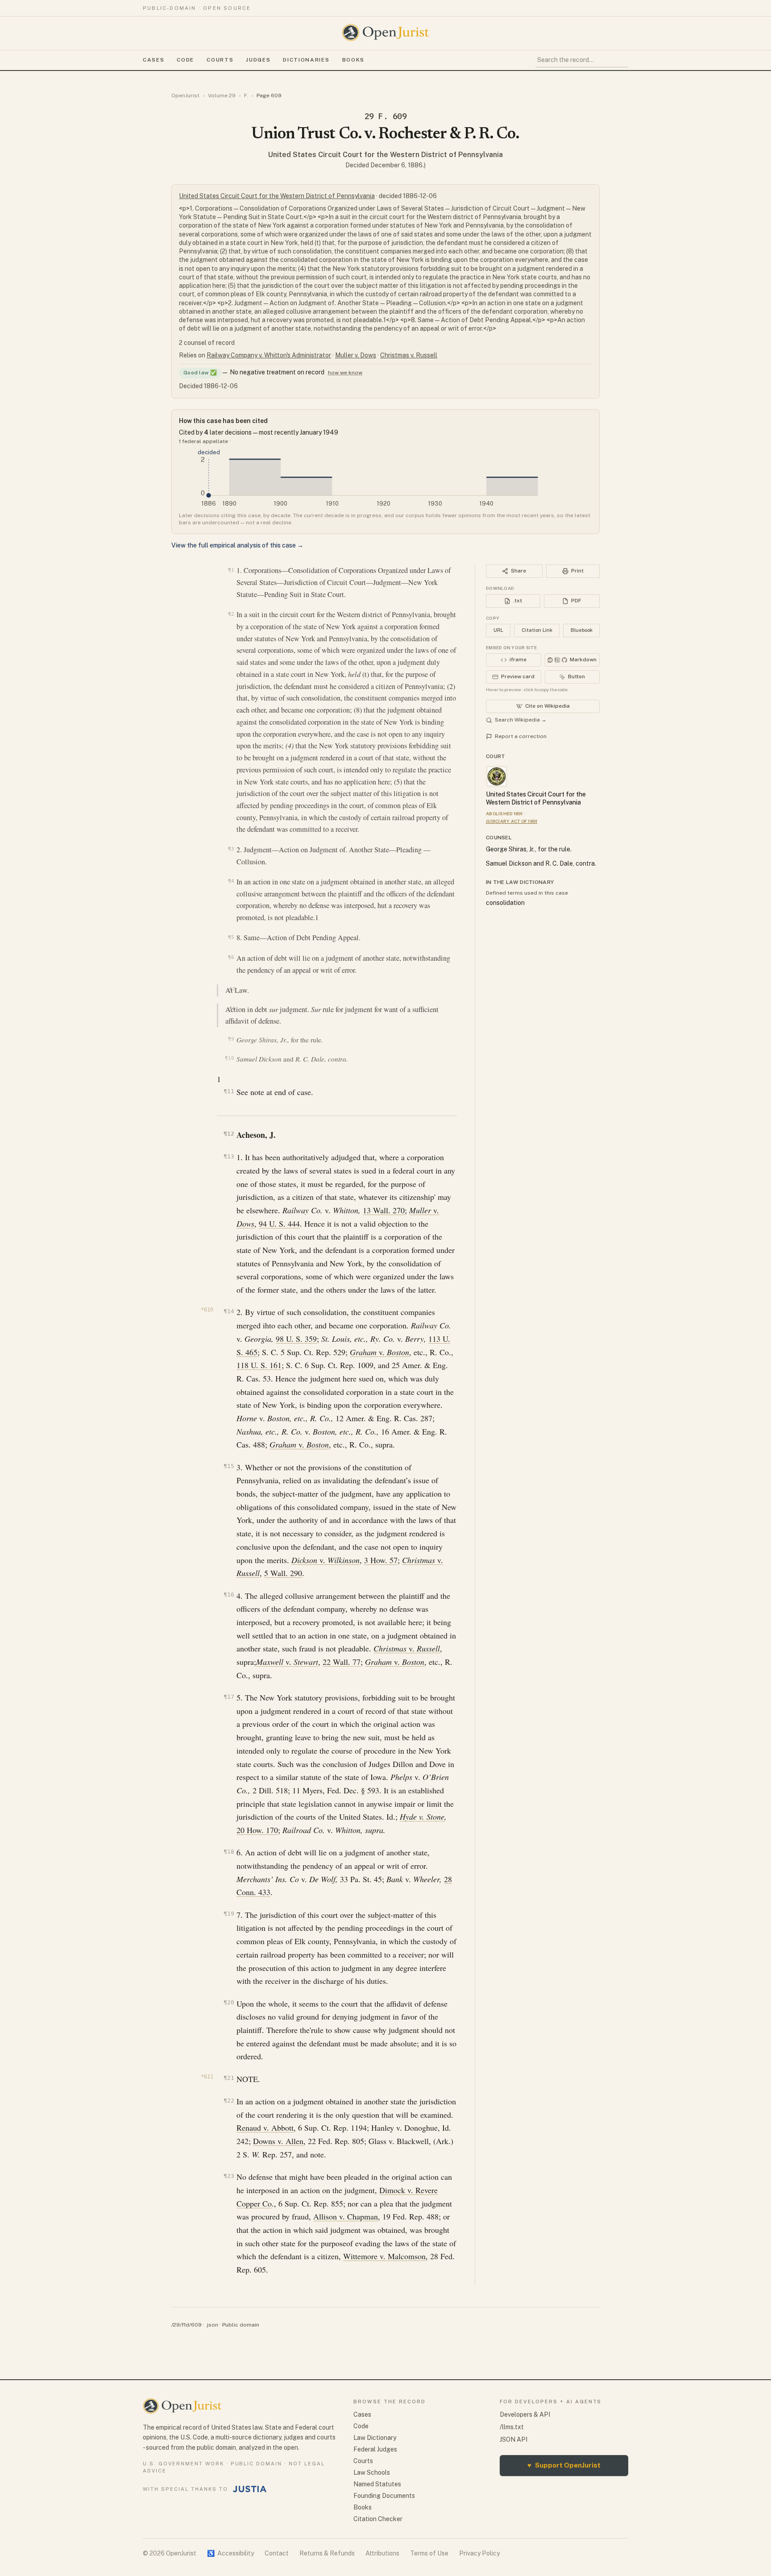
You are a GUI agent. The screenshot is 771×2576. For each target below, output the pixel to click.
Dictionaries (306, 60)
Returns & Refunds (327, 2553)
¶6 (231, 957)
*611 (207, 2077)
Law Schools (372, 2472)
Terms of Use (429, 2553)
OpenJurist (185, 95)
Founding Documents (384, 2496)
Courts (220, 60)
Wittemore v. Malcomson (384, 2256)
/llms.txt (512, 2427)
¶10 (229, 1058)
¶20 (229, 2002)
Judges (258, 60)
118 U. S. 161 (259, 1365)
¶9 (231, 1039)
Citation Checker (378, 2519)
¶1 (231, 570)
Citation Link (537, 630)
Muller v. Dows (356, 355)
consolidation (505, 903)
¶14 (229, 1311)
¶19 (229, 1914)
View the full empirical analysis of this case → (237, 545)
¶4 (231, 881)
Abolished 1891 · (506, 813)
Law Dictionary (375, 2438)
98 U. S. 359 (296, 1339)
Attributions (382, 2553)
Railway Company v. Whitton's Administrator (269, 355)
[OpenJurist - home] (385, 33)
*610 (207, 1310)
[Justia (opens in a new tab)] (250, 2489)
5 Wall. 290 (283, 1573)
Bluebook (582, 630)
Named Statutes (377, 2484)
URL (498, 630)
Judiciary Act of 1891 (512, 821)
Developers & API (525, 2414)
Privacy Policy (479, 2553)
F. (246, 95)
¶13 (229, 1156)
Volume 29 (222, 95)
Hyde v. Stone (422, 1817)
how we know (345, 373)
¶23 (229, 2176)
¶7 (232, 989)
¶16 (229, 1595)
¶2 (231, 614)
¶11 (229, 1091)
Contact (277, 2553)
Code (185, 60)
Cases (153, 60)
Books (353, 60)
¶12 (229, 1134)
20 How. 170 (257, 1830)
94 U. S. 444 (279, 1224)
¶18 (229, 1852)
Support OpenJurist (564, 2465)
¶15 (229, 1466)
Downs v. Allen (278, 2141)
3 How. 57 (381, 1560)
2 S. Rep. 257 (264, 2154)
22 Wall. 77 (342, 1662)
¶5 (231, 937)
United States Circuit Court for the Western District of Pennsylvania (385, 155)
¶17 (229, 1697)
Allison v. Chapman (346, 2216)
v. (379, 1352)
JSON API (514, 2439)
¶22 (229, 2101)
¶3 (231, 849)
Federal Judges (375, 2449)
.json (212, 2325)
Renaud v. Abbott (265, 2128)
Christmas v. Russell (409, 355)
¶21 (229, 2078)
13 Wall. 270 (384, 1210)
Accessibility (230, 2553)
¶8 (232, 1008)
